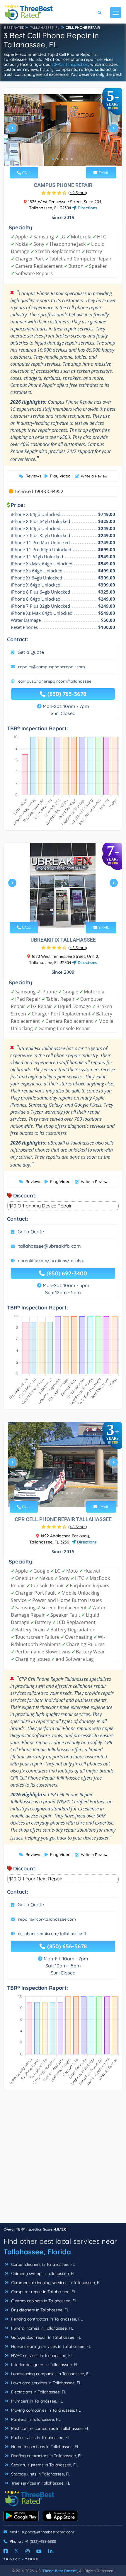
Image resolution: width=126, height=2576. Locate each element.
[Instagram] (28, 2551)
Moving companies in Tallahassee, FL (45, 2410)
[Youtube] (39, 2551)
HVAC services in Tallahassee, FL (41, 2356)
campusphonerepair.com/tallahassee (55, 681)
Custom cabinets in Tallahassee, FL (43, 2301)
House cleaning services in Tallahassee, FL (50, 2346)
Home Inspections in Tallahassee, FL (45, 2447)
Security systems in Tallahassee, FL (44, 2465)
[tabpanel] (63, 130)
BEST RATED (14, 27)
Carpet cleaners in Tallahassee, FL (42, 2264)
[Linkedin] (50, 2551)
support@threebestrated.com (48, 2532)
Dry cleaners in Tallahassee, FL (39, 2310)
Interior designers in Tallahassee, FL (44, 2365)
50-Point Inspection (70, 64)
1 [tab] (53, 159)
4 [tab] (67, 159)
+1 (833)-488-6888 (41, 2541)
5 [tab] (72, 159)
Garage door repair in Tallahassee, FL (45, 2337)
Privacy (12, 2559)
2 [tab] (58, 159)
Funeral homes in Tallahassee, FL (42, 2328)
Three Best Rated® (60, 2571)
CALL (26, 173)
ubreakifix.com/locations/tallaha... (52, 1261)
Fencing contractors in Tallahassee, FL (46, 2319)
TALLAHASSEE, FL (45, 27)
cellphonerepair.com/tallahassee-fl (52, 1934)
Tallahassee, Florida (37, 2252)
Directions (87, 208)
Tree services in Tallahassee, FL (40, 2483)
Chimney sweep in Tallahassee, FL (43, 2273)
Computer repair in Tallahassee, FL (43, 2292)
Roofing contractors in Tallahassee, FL (46, 2456)
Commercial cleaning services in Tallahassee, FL (56, 2283)
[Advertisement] (63, 2159)
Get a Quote (31, 652)
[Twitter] (17, 2551)
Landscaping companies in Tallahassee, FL (50, 2374)
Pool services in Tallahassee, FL (40, 2438)
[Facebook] (6, 2551)
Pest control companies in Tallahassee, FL (50, 2428)
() (78, 193)
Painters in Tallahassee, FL (35, 2419)
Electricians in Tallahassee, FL (38, 2392)
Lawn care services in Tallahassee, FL (46, 2383)
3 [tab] (62, 159)
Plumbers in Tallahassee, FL (36, 2401)
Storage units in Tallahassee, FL (40, 2474)
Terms (32, 2559)
